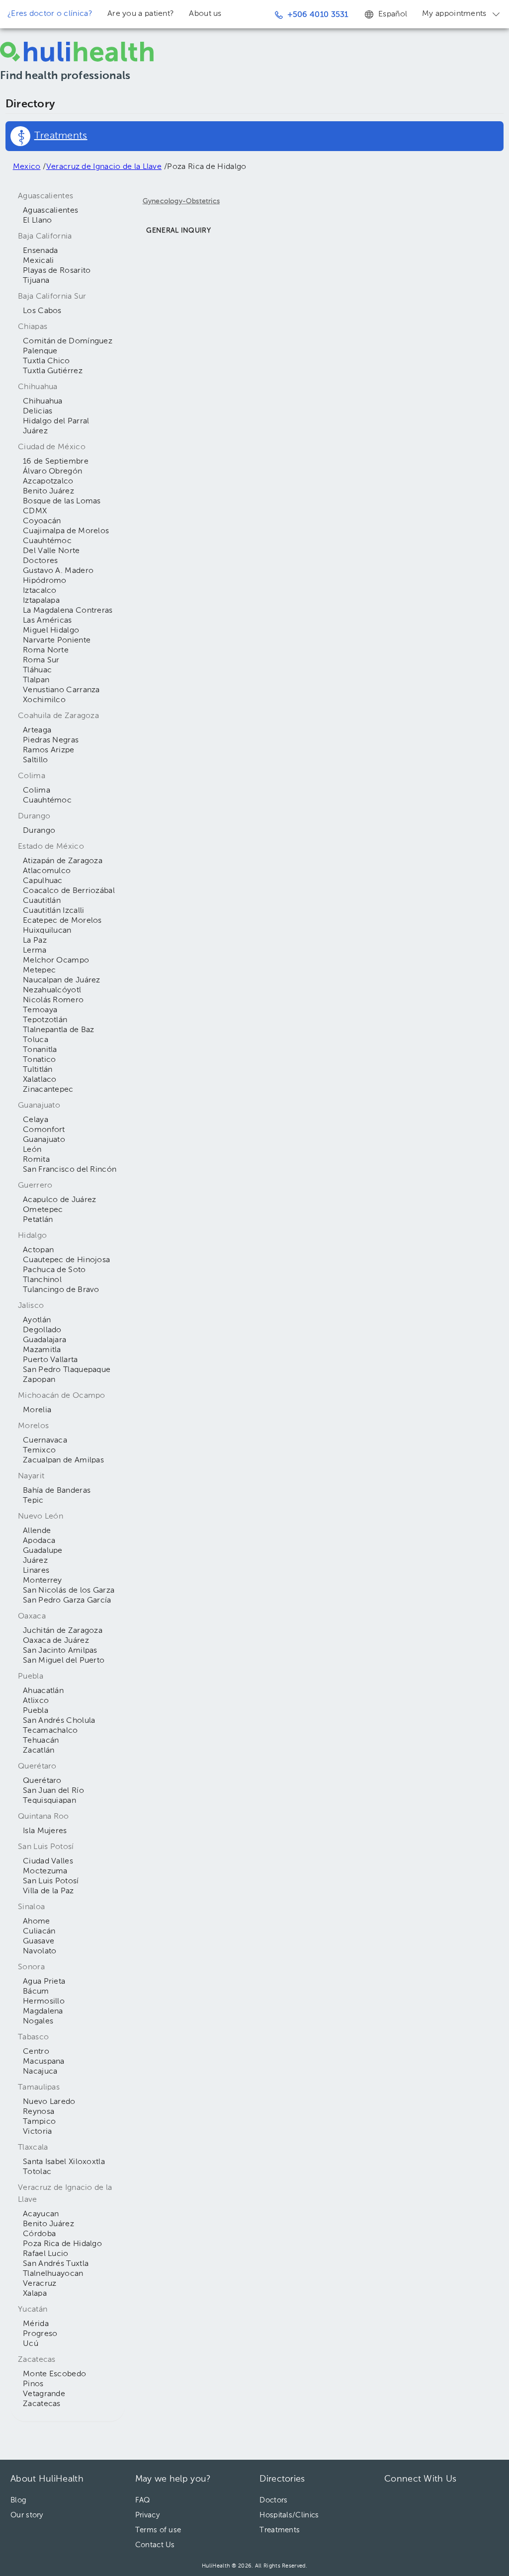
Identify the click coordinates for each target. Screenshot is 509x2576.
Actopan (38, 1250)
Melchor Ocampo (56, 961)
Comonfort (44, 1130)
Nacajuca (40, 2072)
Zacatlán (39, 1751)
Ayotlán (37, 1320)
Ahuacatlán (43, 1691)
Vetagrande (44, 2394)
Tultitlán (38, 1070)
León (32, 1150)
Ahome (37, 1922)
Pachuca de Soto (54, 1270)
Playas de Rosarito (57, 271)
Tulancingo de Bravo (61, 1290)
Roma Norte (46, 650)
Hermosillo (44, 2002)
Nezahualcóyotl (52, 990)
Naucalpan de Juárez (62, 980)
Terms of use (158, 2530)
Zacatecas (42, 2404)
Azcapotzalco (48, 482)
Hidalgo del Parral (56, 421)
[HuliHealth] (77, 52)
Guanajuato (44, 1140)
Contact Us (155, 2545)
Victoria (37, 2132)
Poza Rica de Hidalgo (62, 2244)
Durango (39, 831)
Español (393, 14)
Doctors (273, 2500)
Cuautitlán (42, 901)
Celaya (36, 1120)
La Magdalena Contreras (68, 611)
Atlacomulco (47, 871)
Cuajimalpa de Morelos (66, 531)
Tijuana (36, 281)
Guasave (39, 1941)
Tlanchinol (42, 1280)
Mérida (36, 2324)
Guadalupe (43, 1551)
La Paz (35, 941)
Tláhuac (37, 670)
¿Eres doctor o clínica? (50, 14)
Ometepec (43, 1210)
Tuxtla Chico (46, 361)
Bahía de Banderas (57, 1491)
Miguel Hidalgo (51, 631)
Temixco (39, 1450)
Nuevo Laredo (49, 2102)
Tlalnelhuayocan (53, 2274)
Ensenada (40, 251)
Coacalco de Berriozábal (69, 891)
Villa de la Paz (48, 1891)
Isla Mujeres (45, 1831)
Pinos (33, 2384)
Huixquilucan (47, 931)
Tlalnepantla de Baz (59, 1030)
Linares (36, 1571)
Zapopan (39, 1380)
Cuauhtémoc (47, 541)
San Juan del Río (53, 1791)
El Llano (37, 221)
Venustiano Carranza (61, 690)
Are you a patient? (141, 14)
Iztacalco (40, 591)
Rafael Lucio (46, 2254)
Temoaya (40, 1010)
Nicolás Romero (53, 1000)
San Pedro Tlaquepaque (67, 1370)
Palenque (40, 351)
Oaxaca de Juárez (56, 1641)
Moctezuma (45, 1871)
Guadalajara (44, 1340)
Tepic (33, 1501)
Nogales (38, 2021)
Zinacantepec (48, 1090)
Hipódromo (45, 581)
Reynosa (39, 2112)
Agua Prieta (44, 1982)
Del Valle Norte (51, 551)
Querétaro (42, 1781)
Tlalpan (36, 680)
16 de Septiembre (56, 462)
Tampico (39, 2122)
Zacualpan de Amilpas (63, 1460)
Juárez (35, 431)
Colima (37, 791)
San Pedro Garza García (67, 1601)
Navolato (40, 1951)
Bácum (36, 1992)
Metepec (39, 970)
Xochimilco (44, 700)
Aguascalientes (50, 211)
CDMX (35, 511)
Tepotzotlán (45, 1020)
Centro (36, 2052)
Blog (18, 2500)
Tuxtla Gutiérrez (53, 371)
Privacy (147, 2515)
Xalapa (35, 2294)
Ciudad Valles (48, 1861)
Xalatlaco (40, 1080)
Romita (36, 1160)
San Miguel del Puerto (64, 1661)
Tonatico (39, 1060)
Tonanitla (40, 1050)
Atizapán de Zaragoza (63, 861)
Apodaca (39, 1541)
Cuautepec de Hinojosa (66, 1260)
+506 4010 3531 (318, 15)
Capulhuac (43, 881)
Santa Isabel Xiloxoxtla (64, 2162)
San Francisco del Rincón (70, 1170)
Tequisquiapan (49, 1801)
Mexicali (38, 261)
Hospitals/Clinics (289, 2515)
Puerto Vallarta (50, 1360)
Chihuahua (43, 402)
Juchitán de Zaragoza (63, 1631)
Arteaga (37, 730)
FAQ (143, 2500)
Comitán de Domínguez (68, 341)
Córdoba (39, 2234)
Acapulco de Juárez (59, 1200)
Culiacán (39, 1932)
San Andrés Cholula (59, 1721)
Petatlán (38, 1220)
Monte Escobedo (54, 2374)
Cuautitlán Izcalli (53, 911)
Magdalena (43, 2012)
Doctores (40, 561)
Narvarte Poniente (57, 641)
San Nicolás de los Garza (69, 1591)
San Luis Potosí (51, 1881)
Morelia (37, 1410)
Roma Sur (41, 660)
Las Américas (47, 621)
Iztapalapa (41, 601)
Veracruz (40, 2284)
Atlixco (36, 1701)
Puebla (36, 1711)
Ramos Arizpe (49, 750)
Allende (37, 1531)
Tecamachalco (50, 1731)
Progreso (40, 2334)
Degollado (42, 1330)
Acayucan (41, 2214)
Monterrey (42, 1581)
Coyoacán (42, 521)
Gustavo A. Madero (58, 571)
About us (205, 14)
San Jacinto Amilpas (60, 1651)
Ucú (31, 2344)
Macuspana (44, 2062)
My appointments (454, 14)
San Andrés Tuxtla (56, 2264)
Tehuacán (41, 1741)
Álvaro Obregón (52, 472)
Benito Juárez (48, 491)
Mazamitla (42, 1350)
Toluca (36, 1040)
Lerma (35, 951)
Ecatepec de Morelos (62, 921)
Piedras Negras (51, 740)
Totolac (37, 2172)
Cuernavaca (45, 1441)
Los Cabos (42, 311)
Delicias (38, 411)
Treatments (280, 2530)
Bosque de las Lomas (62, 501)
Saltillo (35, 760)
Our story (27, 2515)
